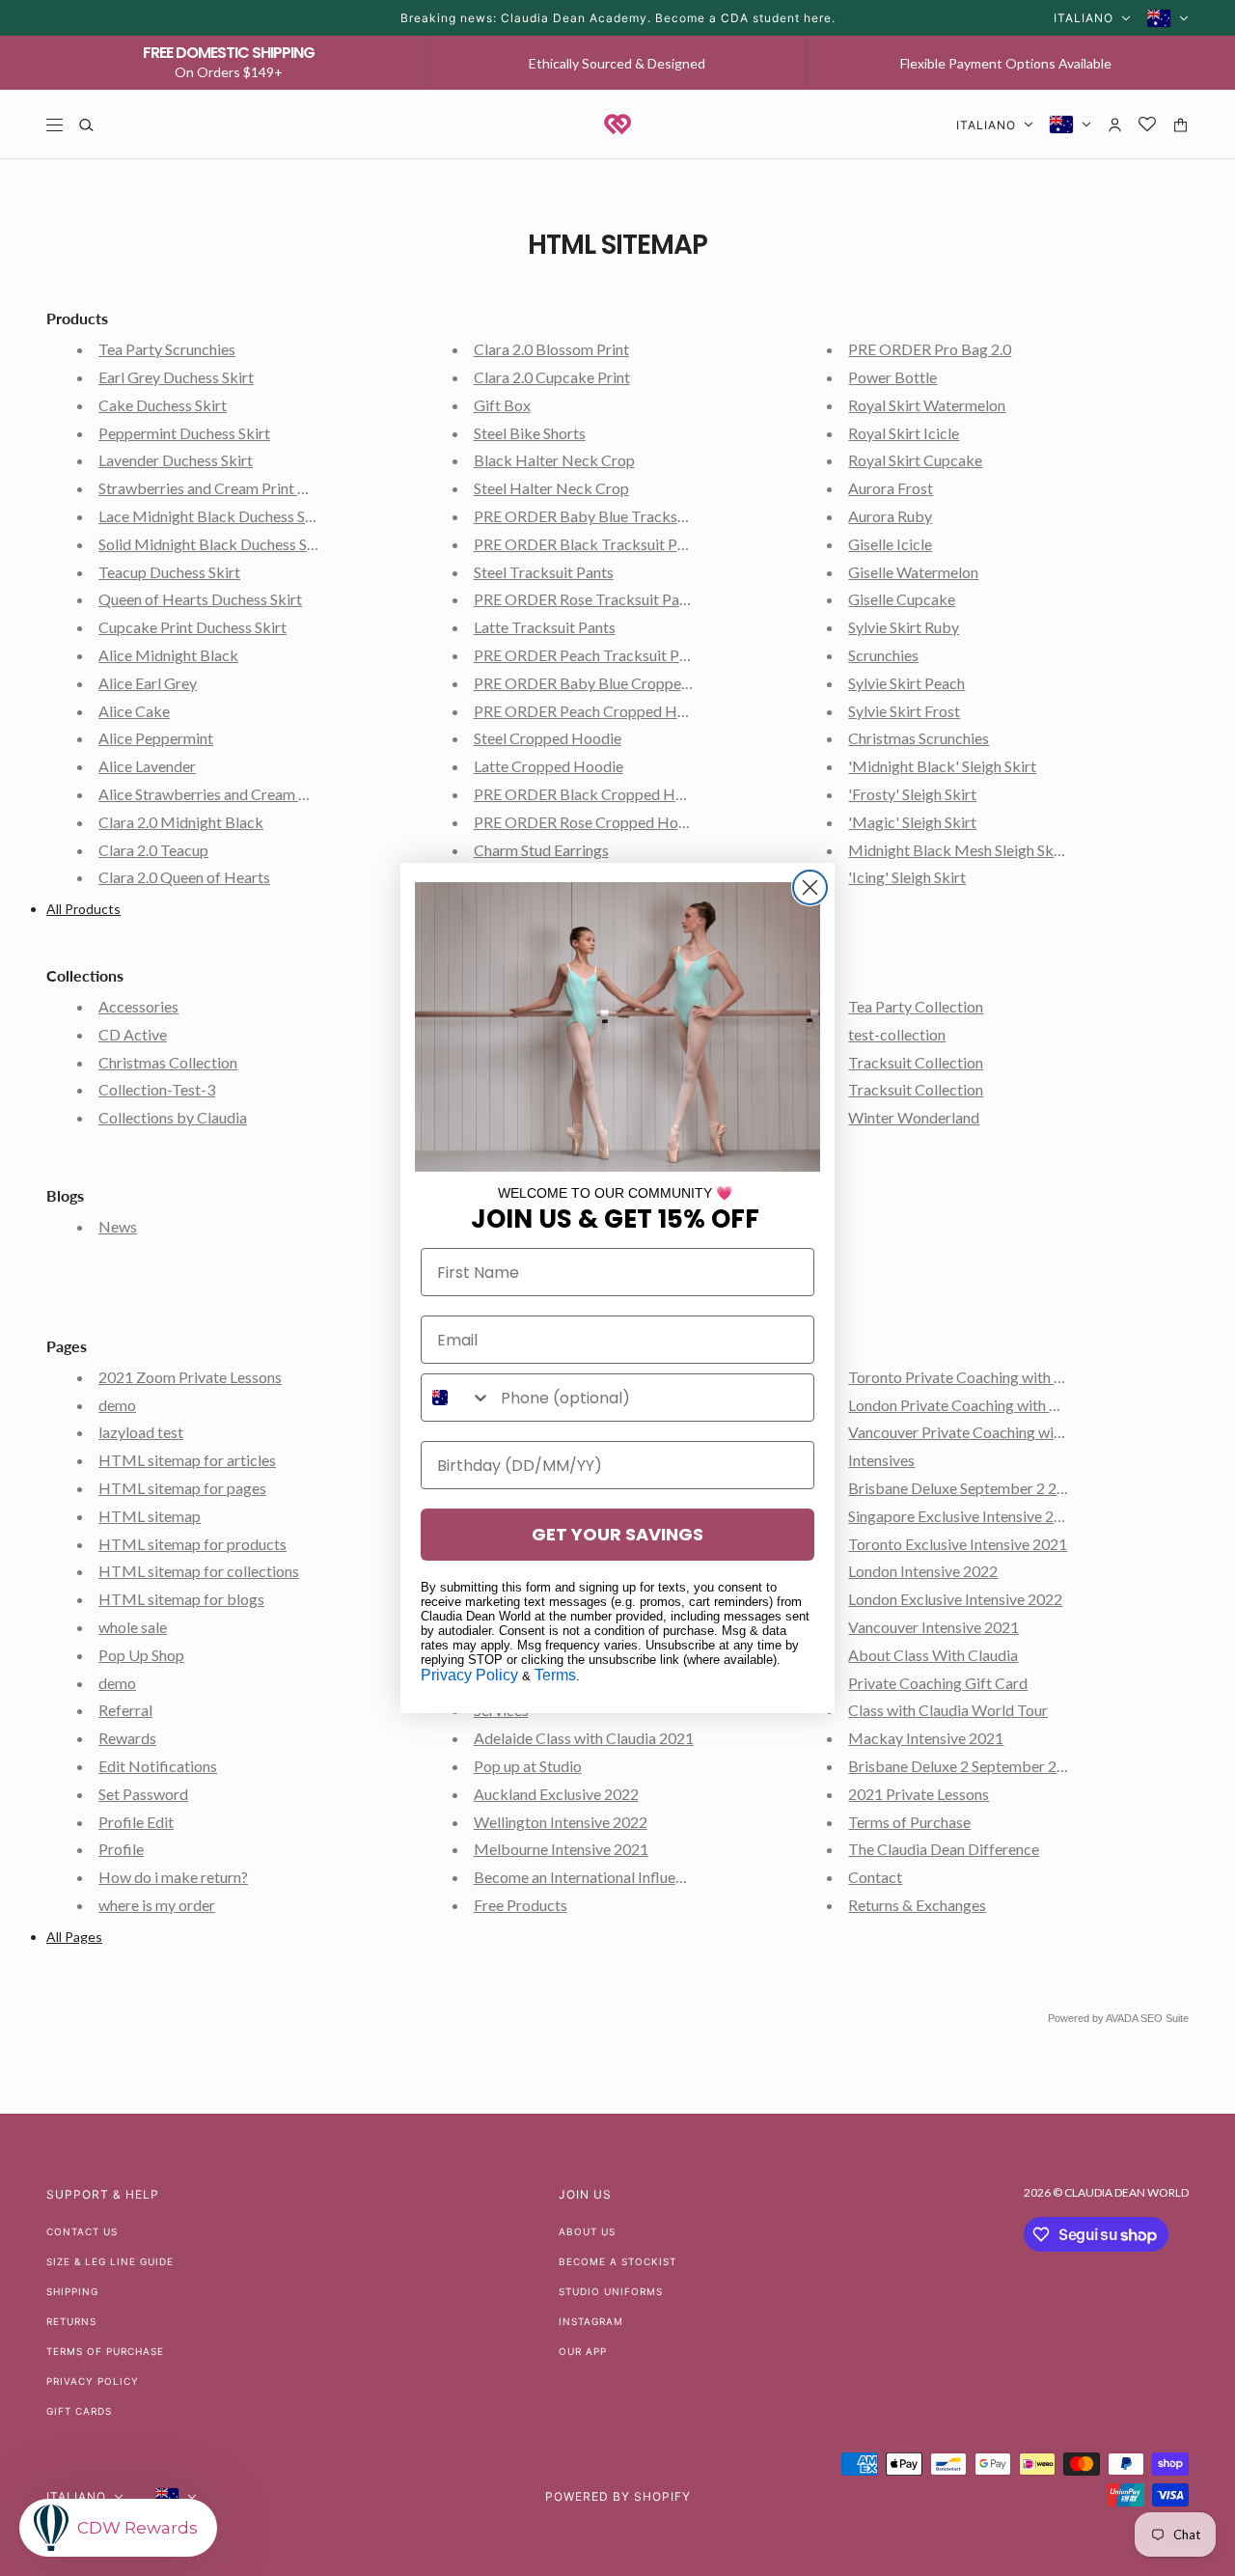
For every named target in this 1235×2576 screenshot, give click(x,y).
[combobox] (456, 1398)
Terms (555, 1675)
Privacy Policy (469, 1675)
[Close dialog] (810, 887)
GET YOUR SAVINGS (617, 1534)
